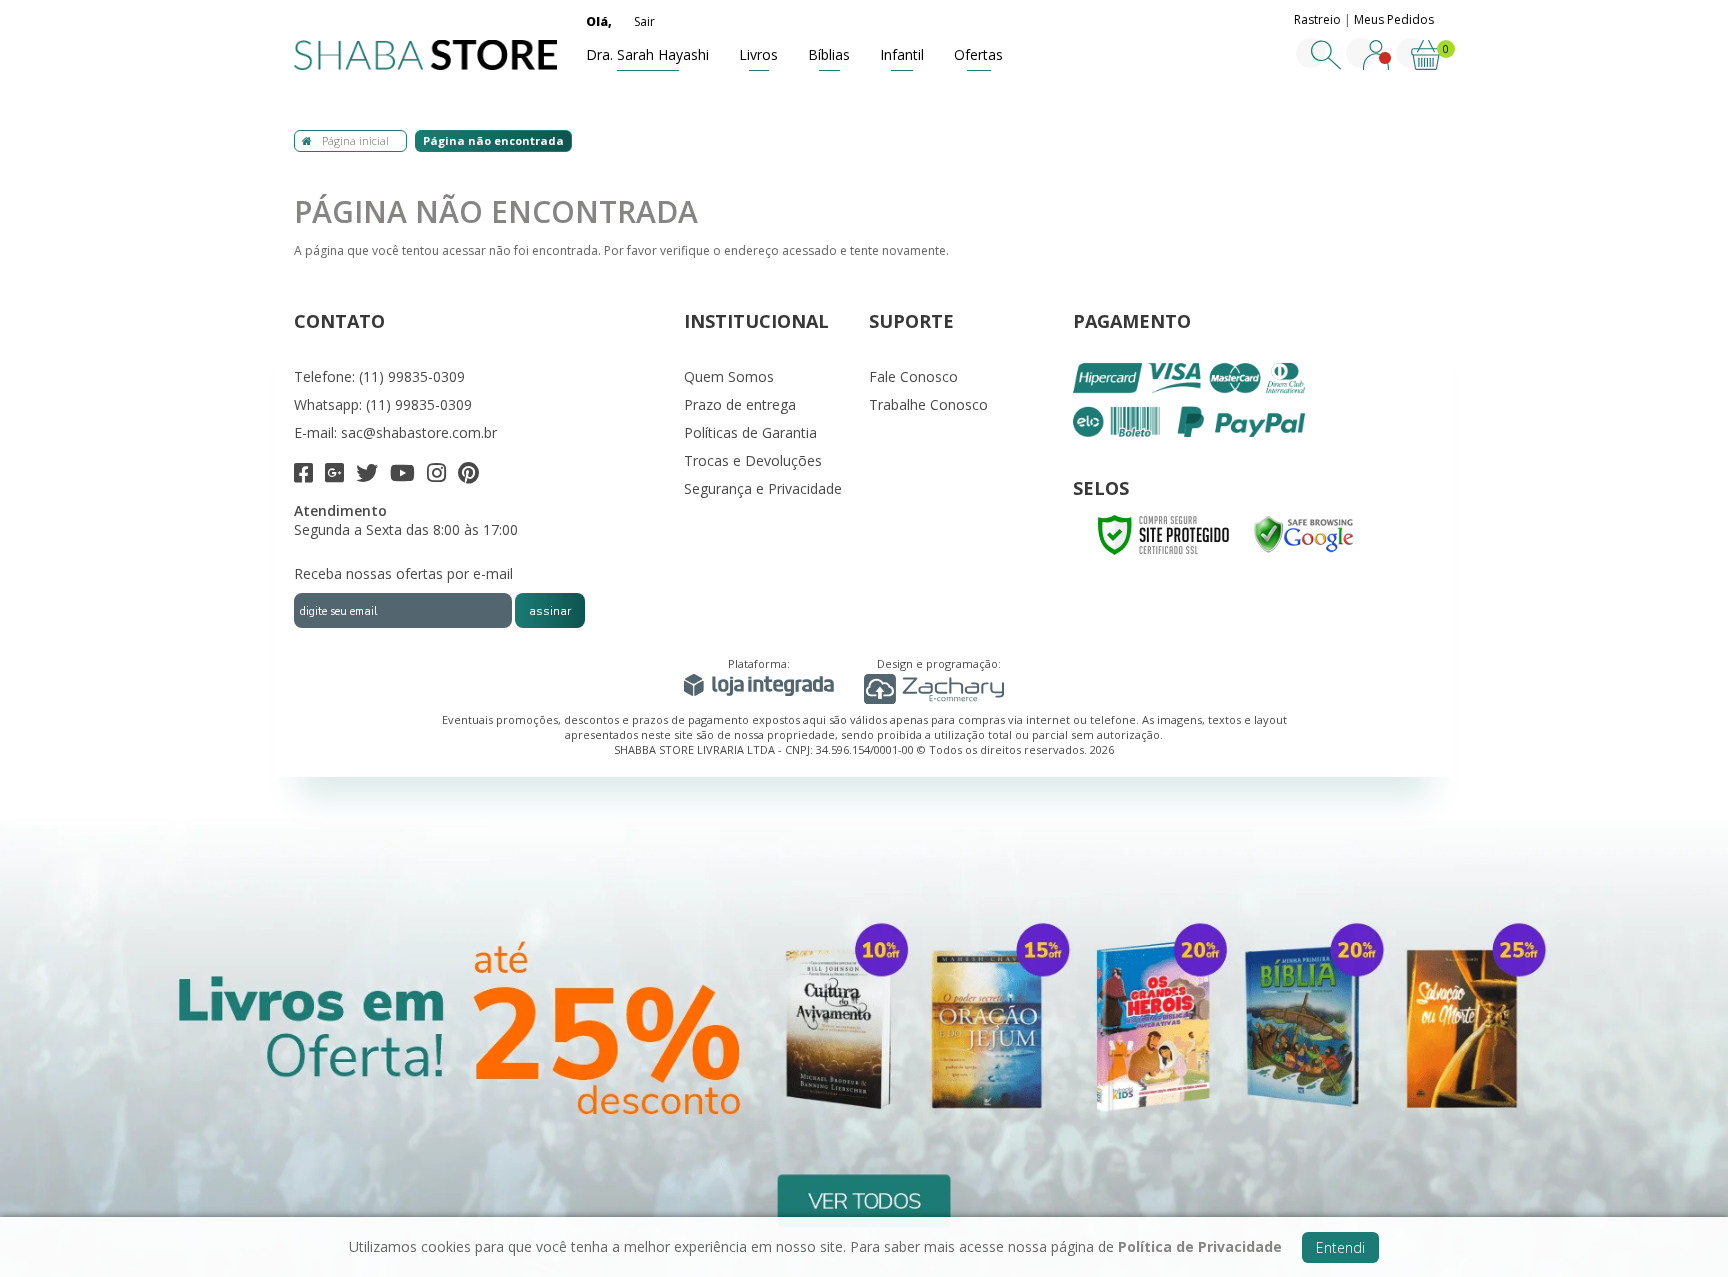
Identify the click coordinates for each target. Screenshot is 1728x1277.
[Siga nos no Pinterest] (468, 475)
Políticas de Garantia (750, 432)
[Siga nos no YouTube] (402, 475)
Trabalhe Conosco (928, 404)
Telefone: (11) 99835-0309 (379, 376)
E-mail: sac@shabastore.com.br (395, 432)
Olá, (599, 21)
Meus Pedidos (1394, 19)
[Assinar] (550, 610)
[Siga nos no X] (367, 475)
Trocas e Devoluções (753, 460)
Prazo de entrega (740, 404)
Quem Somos (729, 376)
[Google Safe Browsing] (1304, 533)
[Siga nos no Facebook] (303, 475)
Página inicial (355, 140)
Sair (644, 21)
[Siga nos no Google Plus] (334, 475)
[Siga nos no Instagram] (436, 475)
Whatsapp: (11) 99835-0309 (383, 404)
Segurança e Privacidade (763, 488)
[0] (1426, 65)
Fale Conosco (913, 376)
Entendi (1340, 1247)
